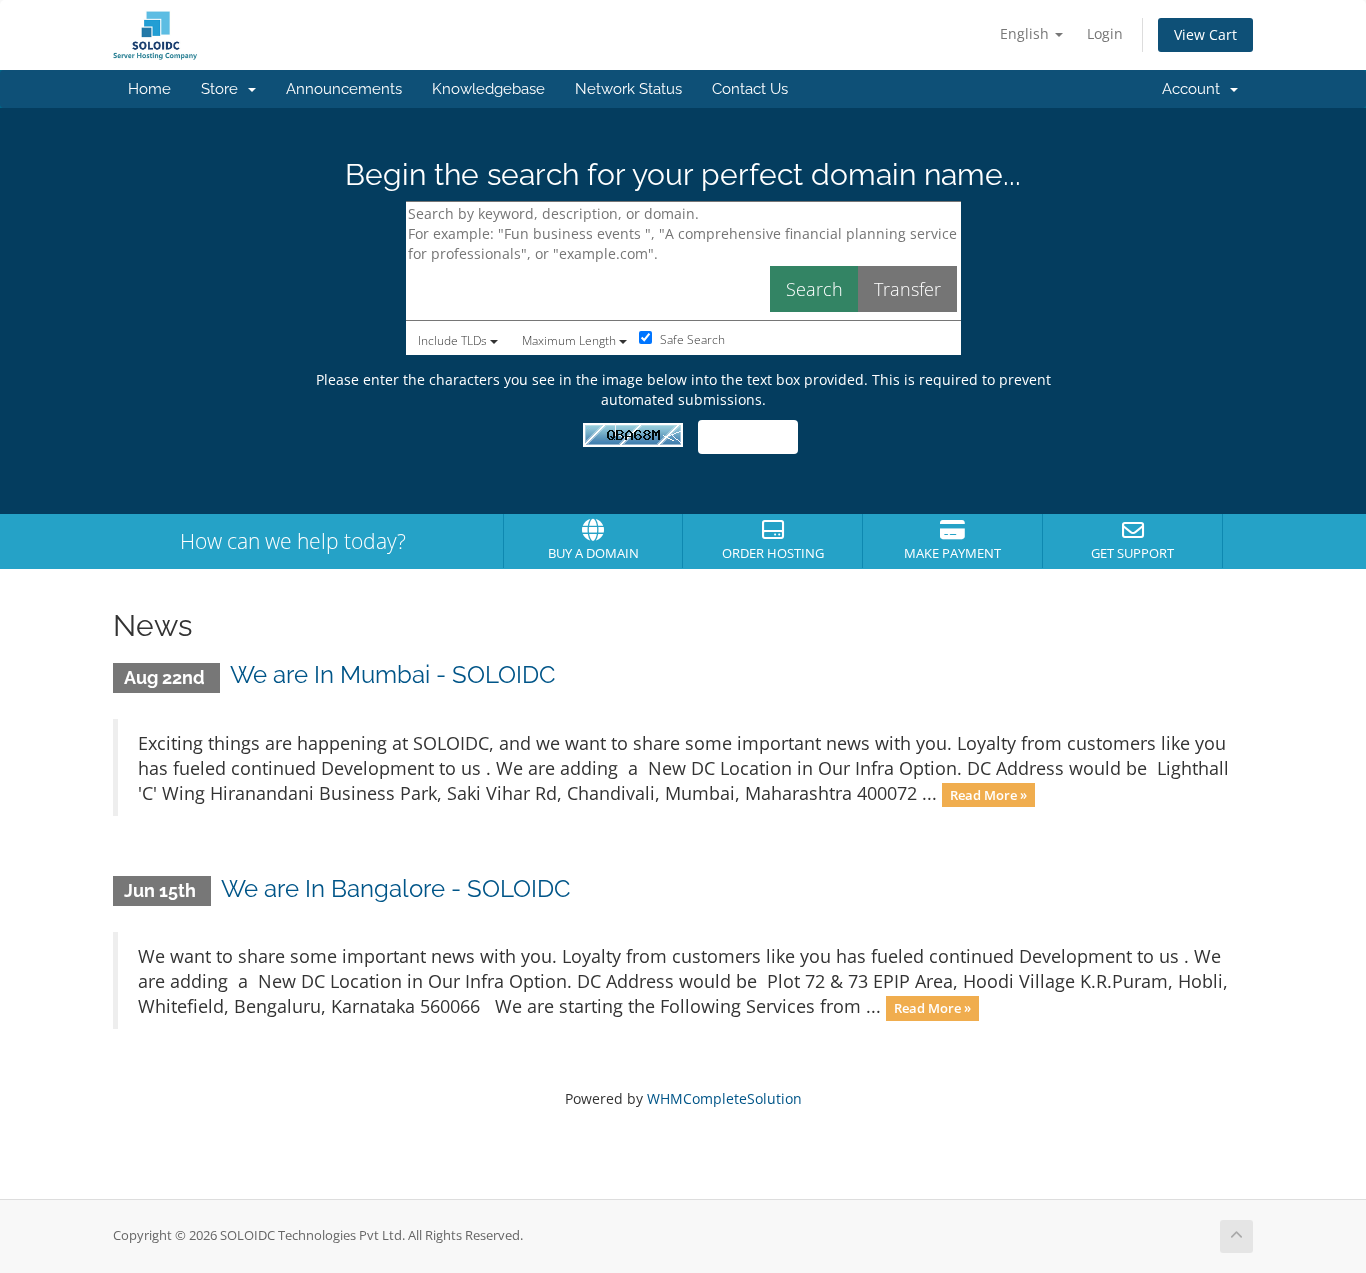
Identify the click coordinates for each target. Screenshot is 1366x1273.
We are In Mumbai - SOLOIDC (392, 674)
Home (149, 89)
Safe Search (691, 339)
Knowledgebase (488, 89)
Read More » (988, 795)
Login (1105, 33)
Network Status (628, 89)
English (1026, 33)
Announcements (344, 89)
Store (223, 89)
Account (1195, 89)
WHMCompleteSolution (724, 1098)
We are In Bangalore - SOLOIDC (395, 888)
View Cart (1205, 34)
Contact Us (750, 89)
